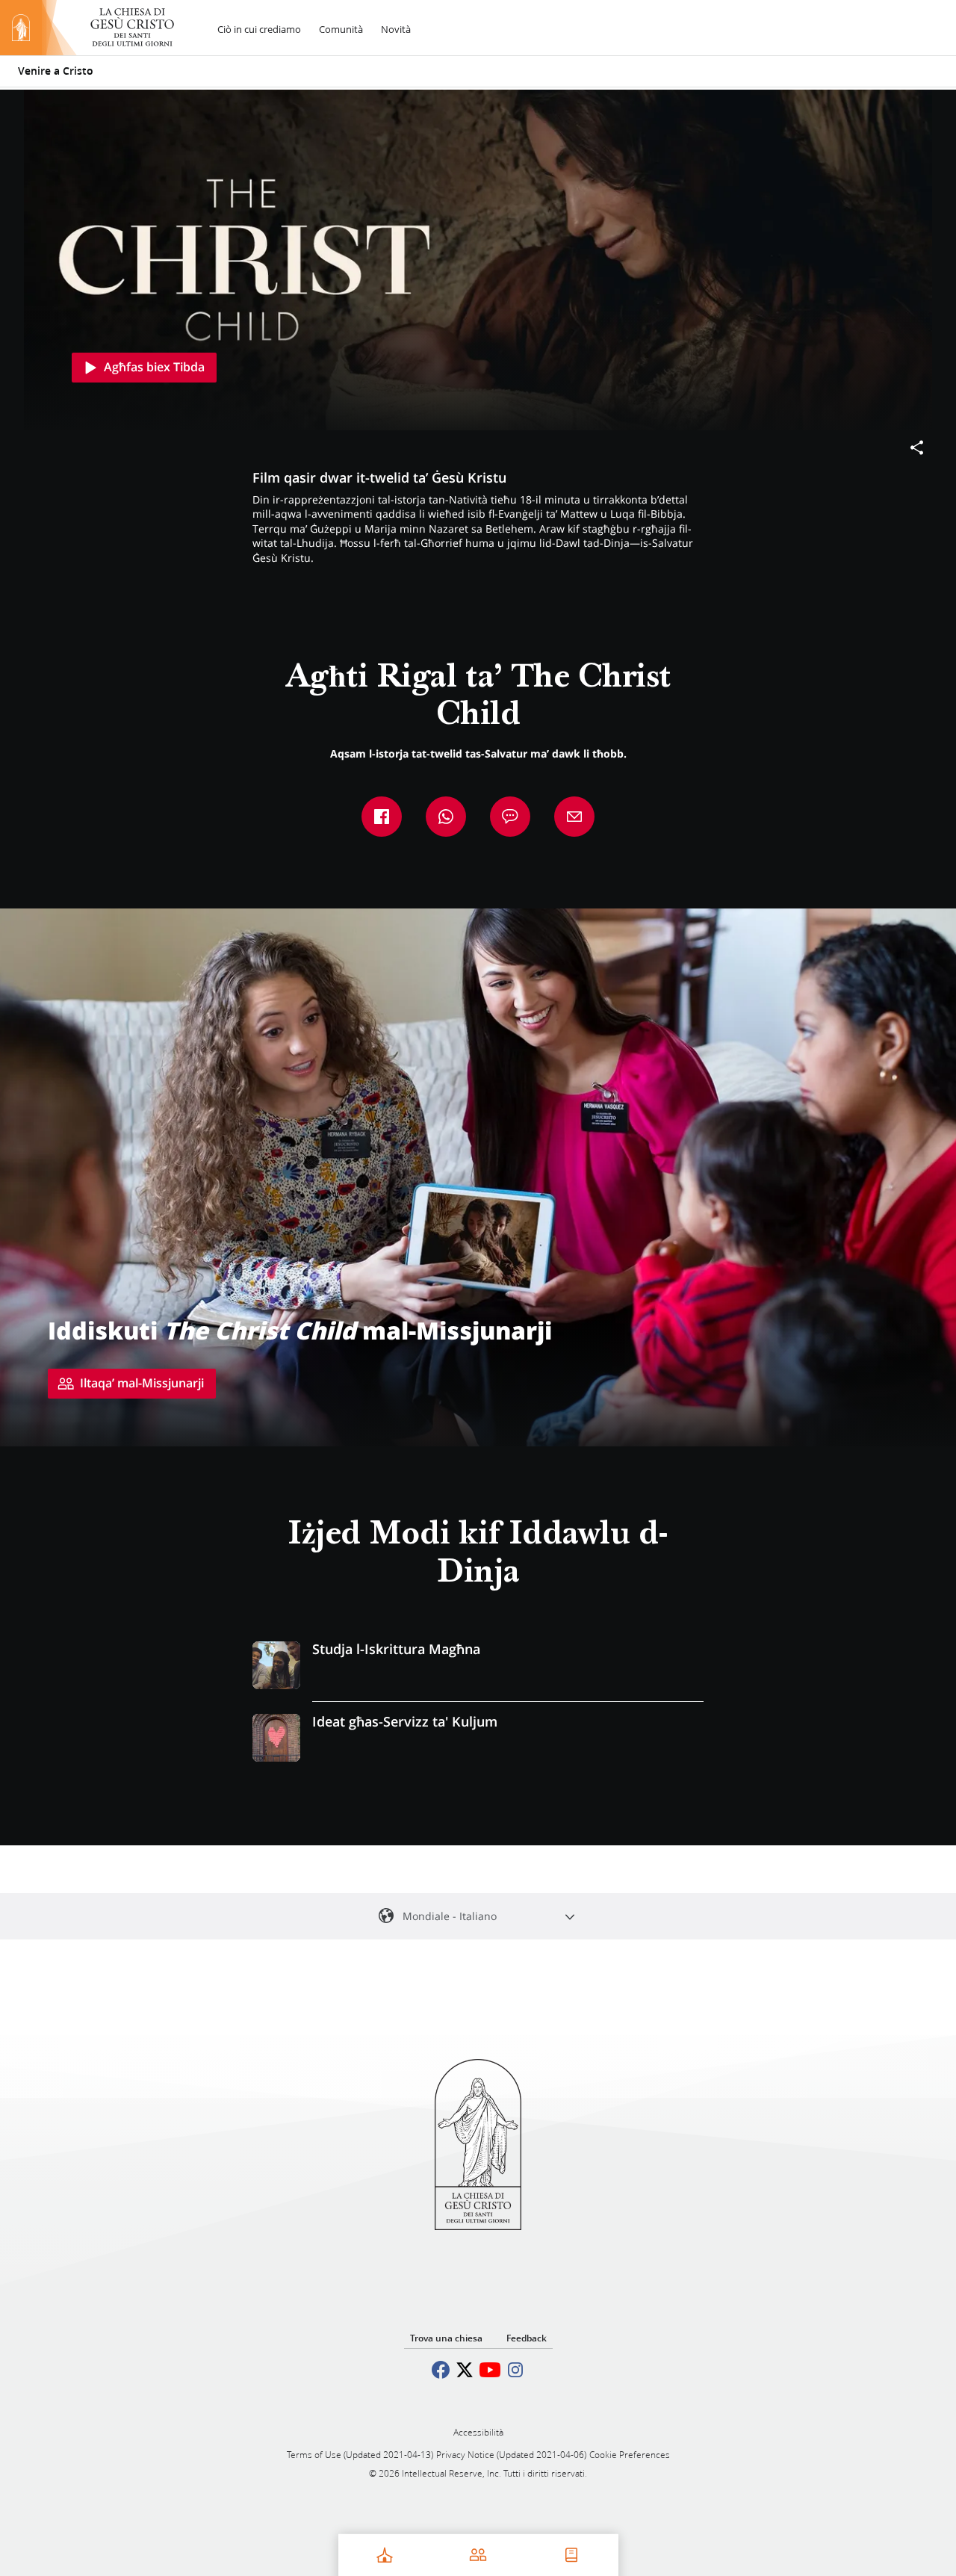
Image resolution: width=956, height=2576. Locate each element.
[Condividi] (917, 448)
